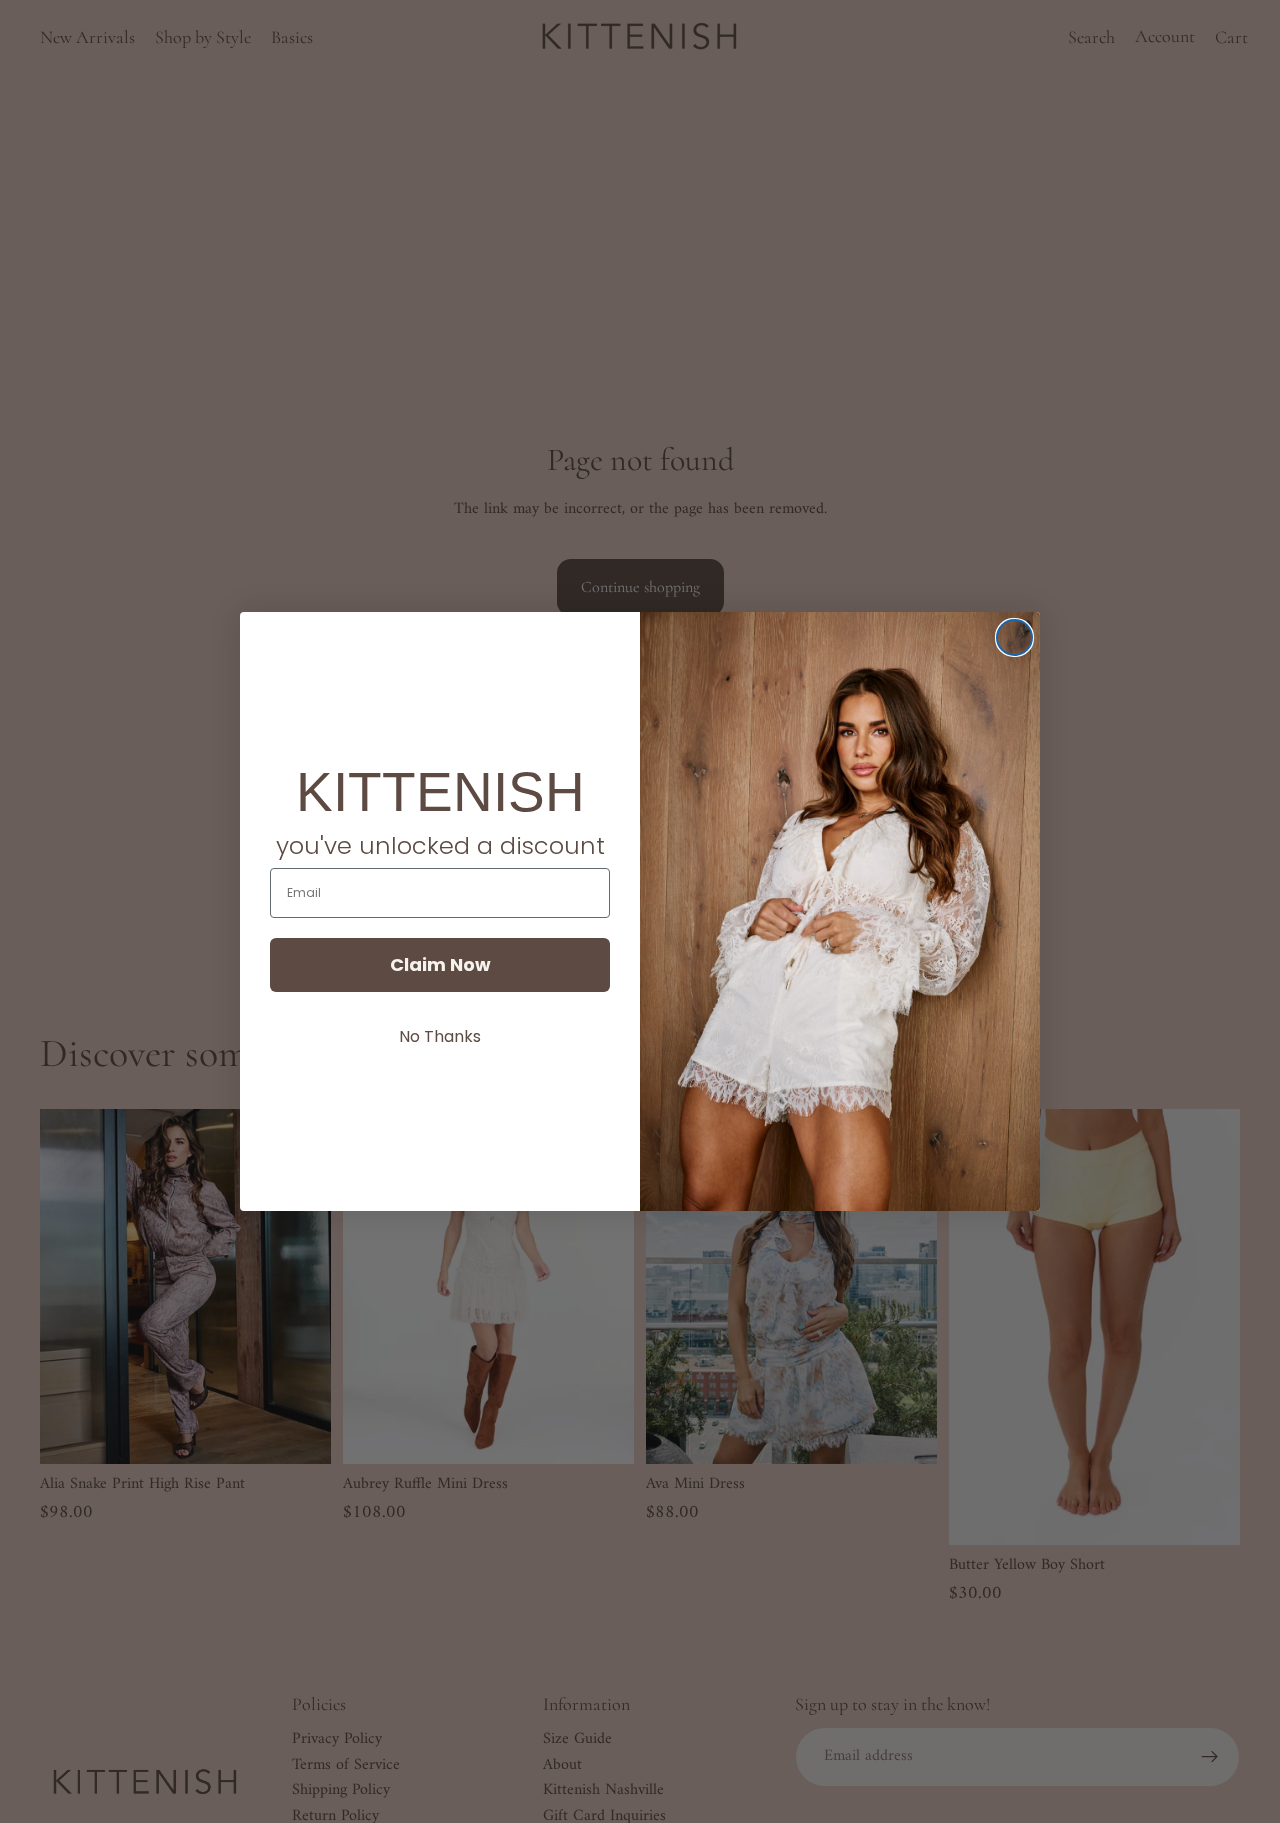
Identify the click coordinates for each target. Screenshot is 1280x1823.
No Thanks (440, 1036)
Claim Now (440, 964)
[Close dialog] (1014, 637)
